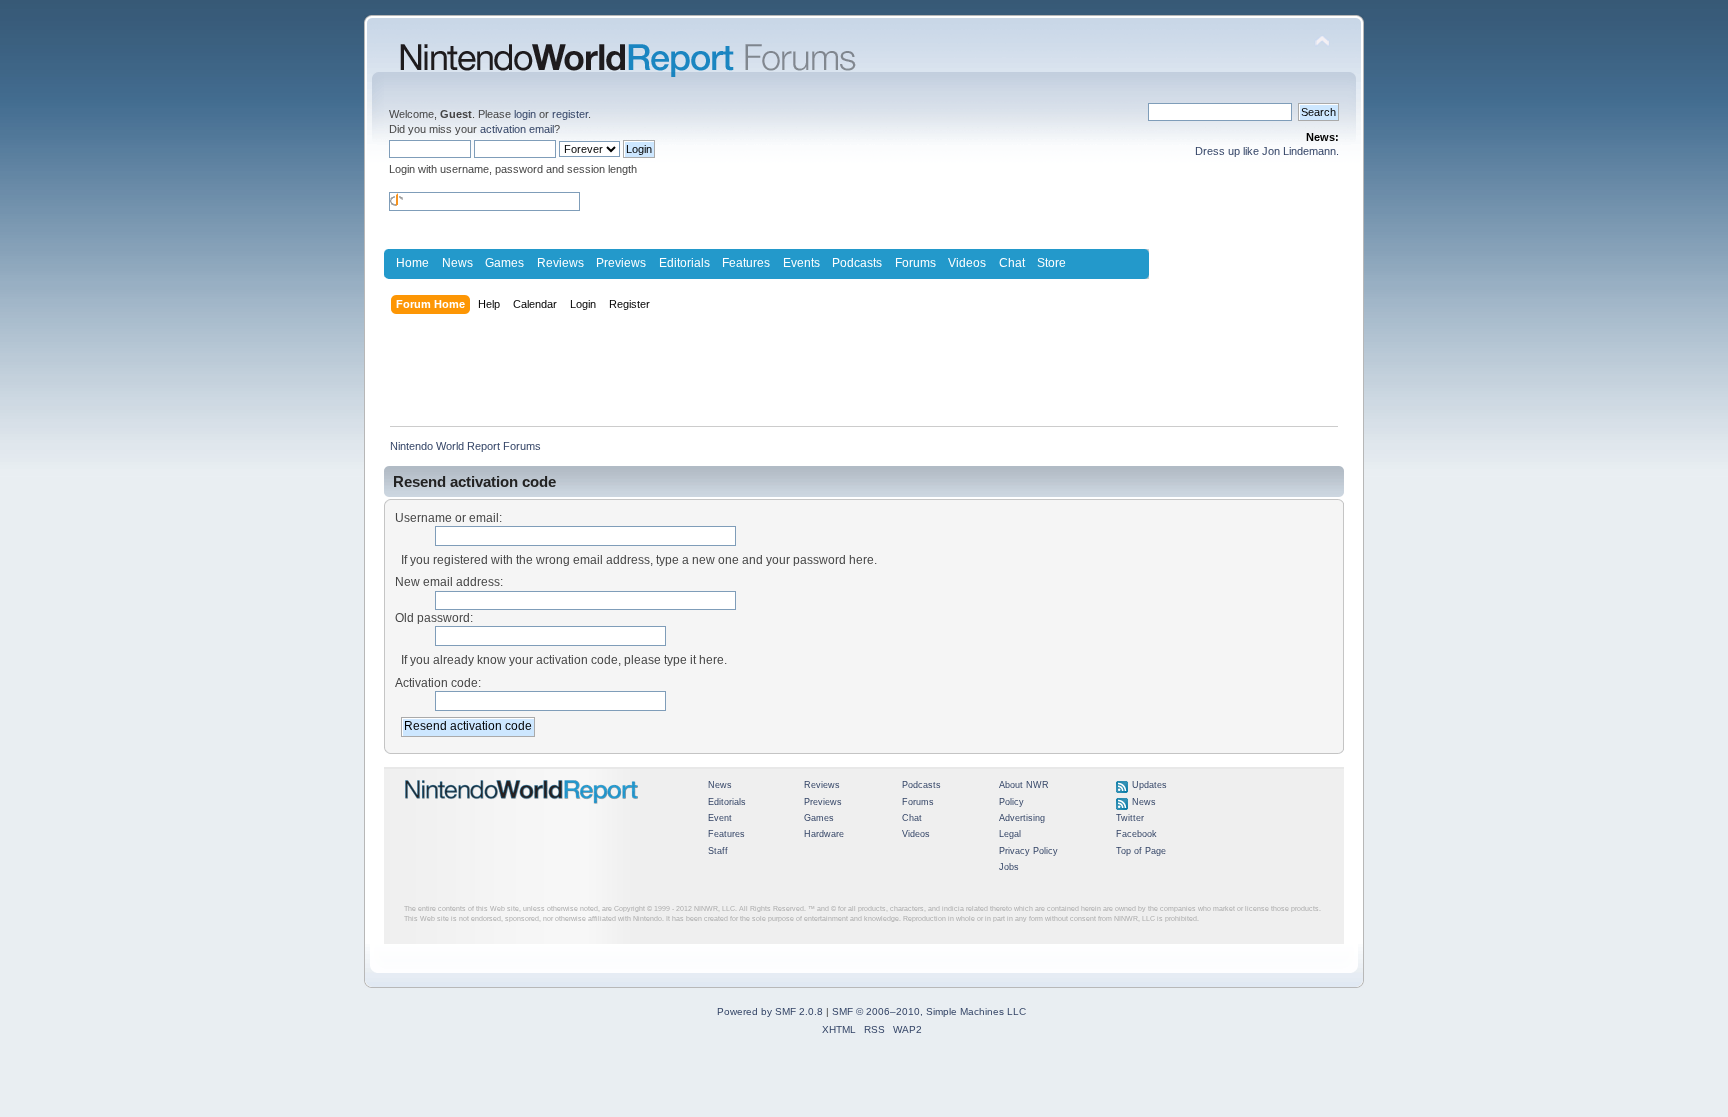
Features (746, 263)
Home (412, 263)
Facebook (1136, 834)
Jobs (1009, 867)
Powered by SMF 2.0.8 (770, 1011)
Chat (1012, 263)
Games (504, 263)
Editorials (684, 263)
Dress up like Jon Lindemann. (1267, 151)
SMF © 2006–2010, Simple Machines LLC (929, 1011)
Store (1051, 263)
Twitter (1130, 818)
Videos (967, 263)
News (457, 263)
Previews (621, 263)
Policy (1011, 802)
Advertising (1022, 818)
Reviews (560, 263)
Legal (1010, 834)
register (570, 114)
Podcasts (857, 263)
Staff (718, 851)
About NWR (1024, 785)
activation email (517, 129)
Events (801, 263)
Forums (915, 263)
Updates (1149, 785)
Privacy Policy (1028, 851)
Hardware (824, 834)
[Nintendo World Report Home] (522, 812)
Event (720, 818)
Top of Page (1141, 851)
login (525, 114)
